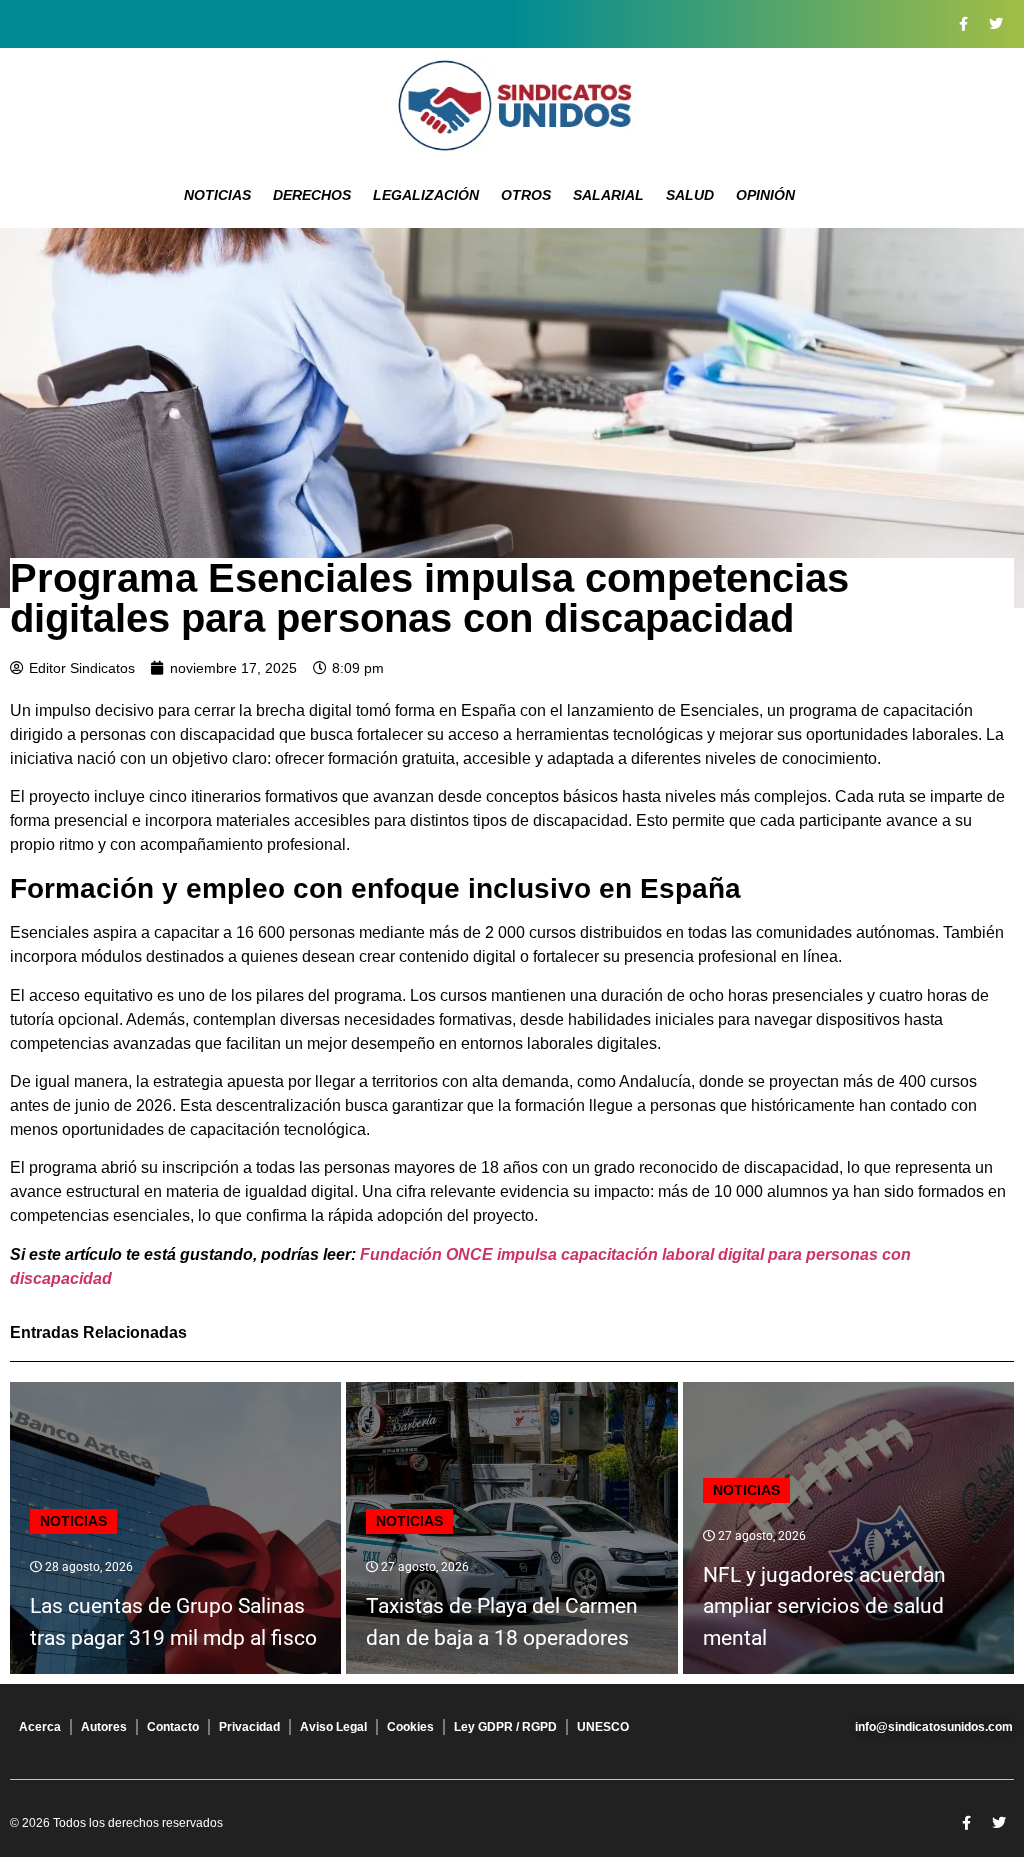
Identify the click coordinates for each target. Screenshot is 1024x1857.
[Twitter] (996, 24)
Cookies (410, 1727)
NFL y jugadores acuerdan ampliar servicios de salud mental (824, 1606)
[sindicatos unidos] (512, 105)
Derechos (312, 195)
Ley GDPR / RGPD (505, 1727)
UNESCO (603, 1727)
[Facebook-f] (963, 24)
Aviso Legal (333, 1727)
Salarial (608, 195)
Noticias (217, 195)
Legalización (426, 195)
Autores (104, 1727)
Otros (526, 195)
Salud (690, 195)
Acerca (40, 1727)
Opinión (765, 195)
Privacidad (249, 1727)
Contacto (173, 1727)
